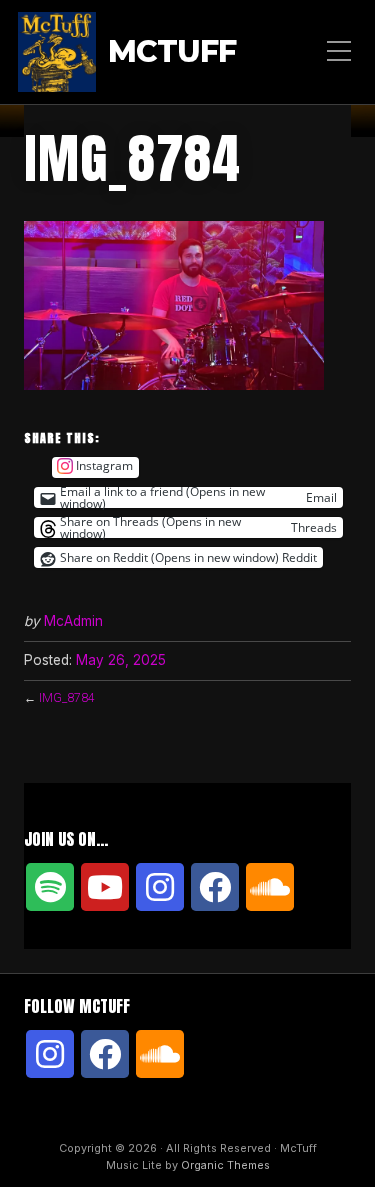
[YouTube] (105, 887)
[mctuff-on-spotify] (50, 887)
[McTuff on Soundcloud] (270, 887)
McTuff (172, 52)
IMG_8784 (67, 698)
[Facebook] (215, 887)
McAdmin (73, 621)
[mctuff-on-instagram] (160, 887)
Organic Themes (225, 1165)
